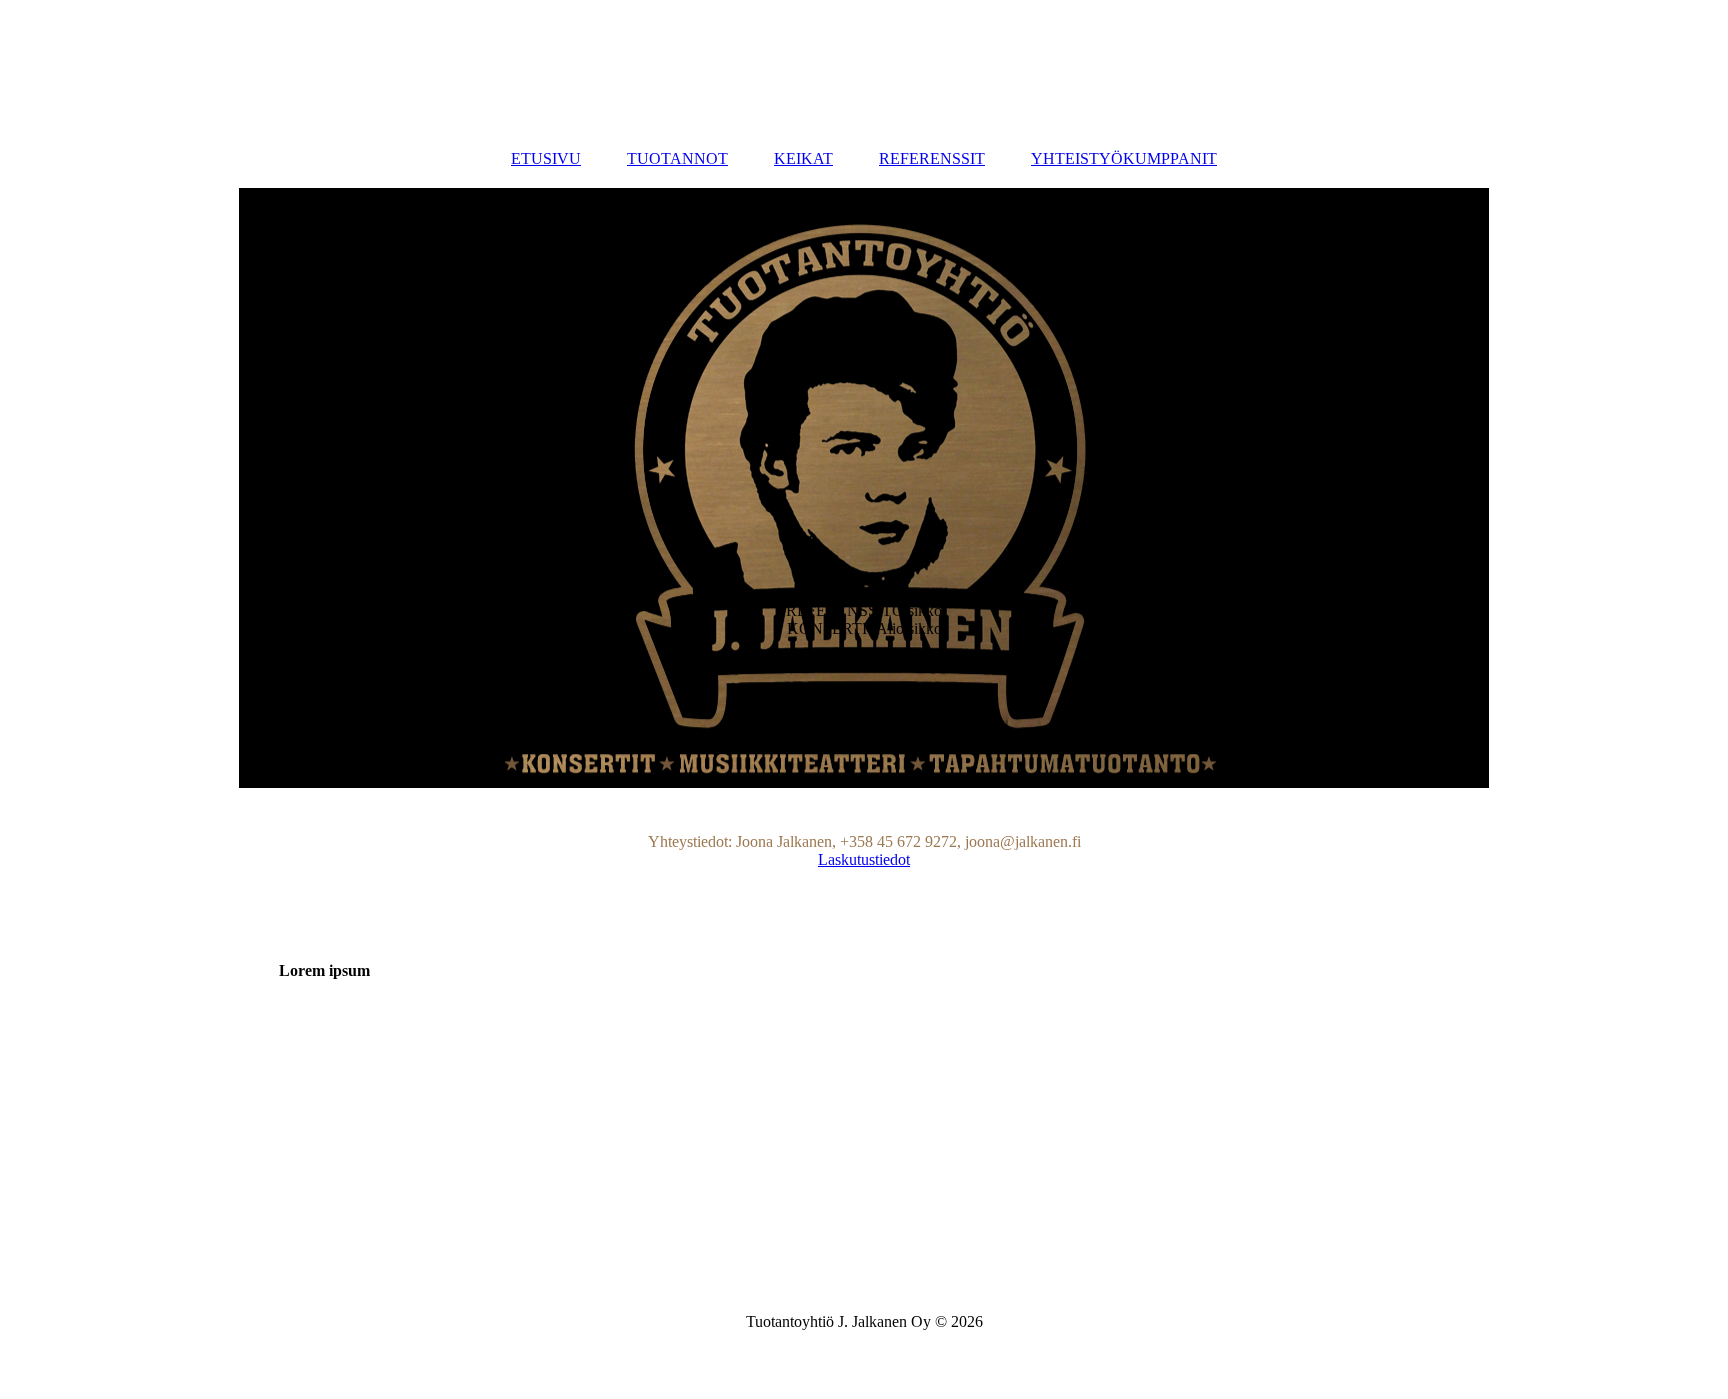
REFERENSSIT (932, 158)
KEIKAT (803, 158)
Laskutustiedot (864, 859)
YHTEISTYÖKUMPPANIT (1124, 158)
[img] (864, 488)
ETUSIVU (546, 158)
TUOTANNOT (677, 158)
